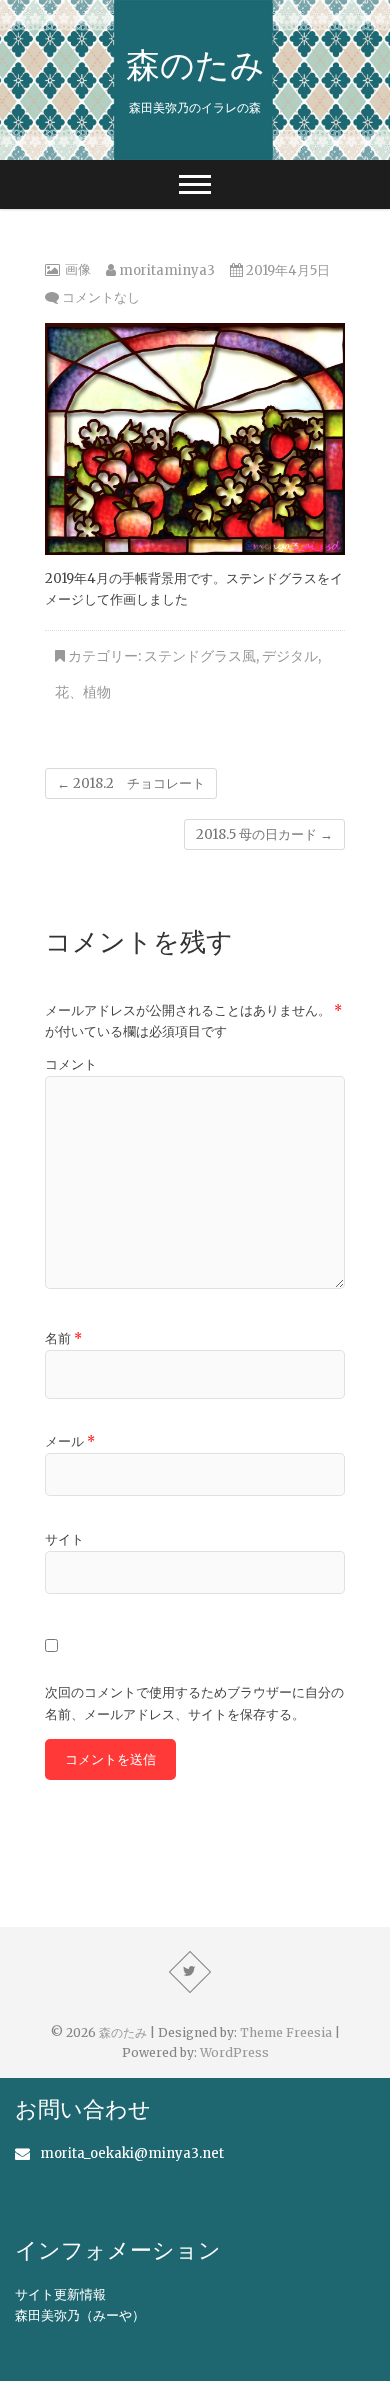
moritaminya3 (165, 270)
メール (70, 1441)
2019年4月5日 (286, 270)
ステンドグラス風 (200, 656)
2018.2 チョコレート (131, 783)
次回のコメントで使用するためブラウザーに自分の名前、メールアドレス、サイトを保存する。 (194, 1703)
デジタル (290, 656)
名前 (63, 1338)
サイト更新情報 (60, 2294)
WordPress (234, 2052)
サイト (64, 1539)
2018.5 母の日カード (264, 834)
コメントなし (101, 297)
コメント (71, 1064)
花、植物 (83, 692)
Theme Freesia (286, 2032)
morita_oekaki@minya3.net (132, 2153)
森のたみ (195, 64)
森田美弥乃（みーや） (80, 2315)
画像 (78, 269)
